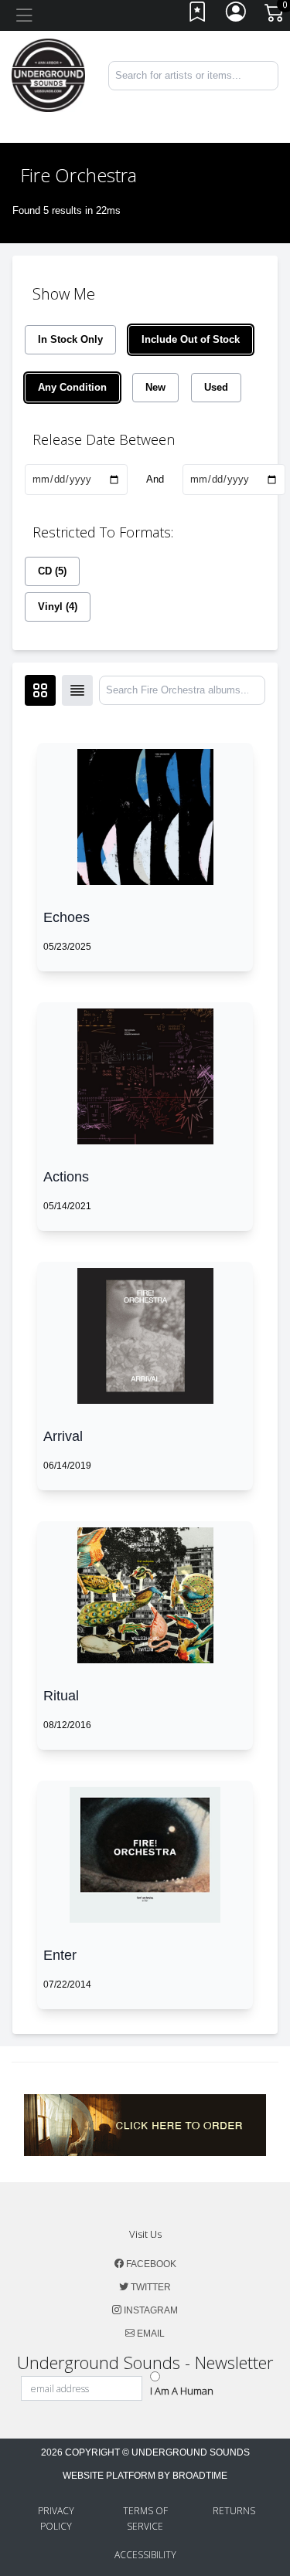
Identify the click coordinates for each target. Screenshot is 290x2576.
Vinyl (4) (58, 607)
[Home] (48, 75)
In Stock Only (70, 339)
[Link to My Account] (237, 16)
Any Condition (72, 387)
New (155, 387)
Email (150, 2334)
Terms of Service (145, 2518)
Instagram (150, 2310)
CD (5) (52, 571)
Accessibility (145, 2555)
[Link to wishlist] (198, 16)
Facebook (150, 2264)
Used (216, 387)
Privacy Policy (56, 2518)
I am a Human (182, 2391)
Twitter (150, 2287)
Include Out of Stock (191, 339)
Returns (234, 2511)
